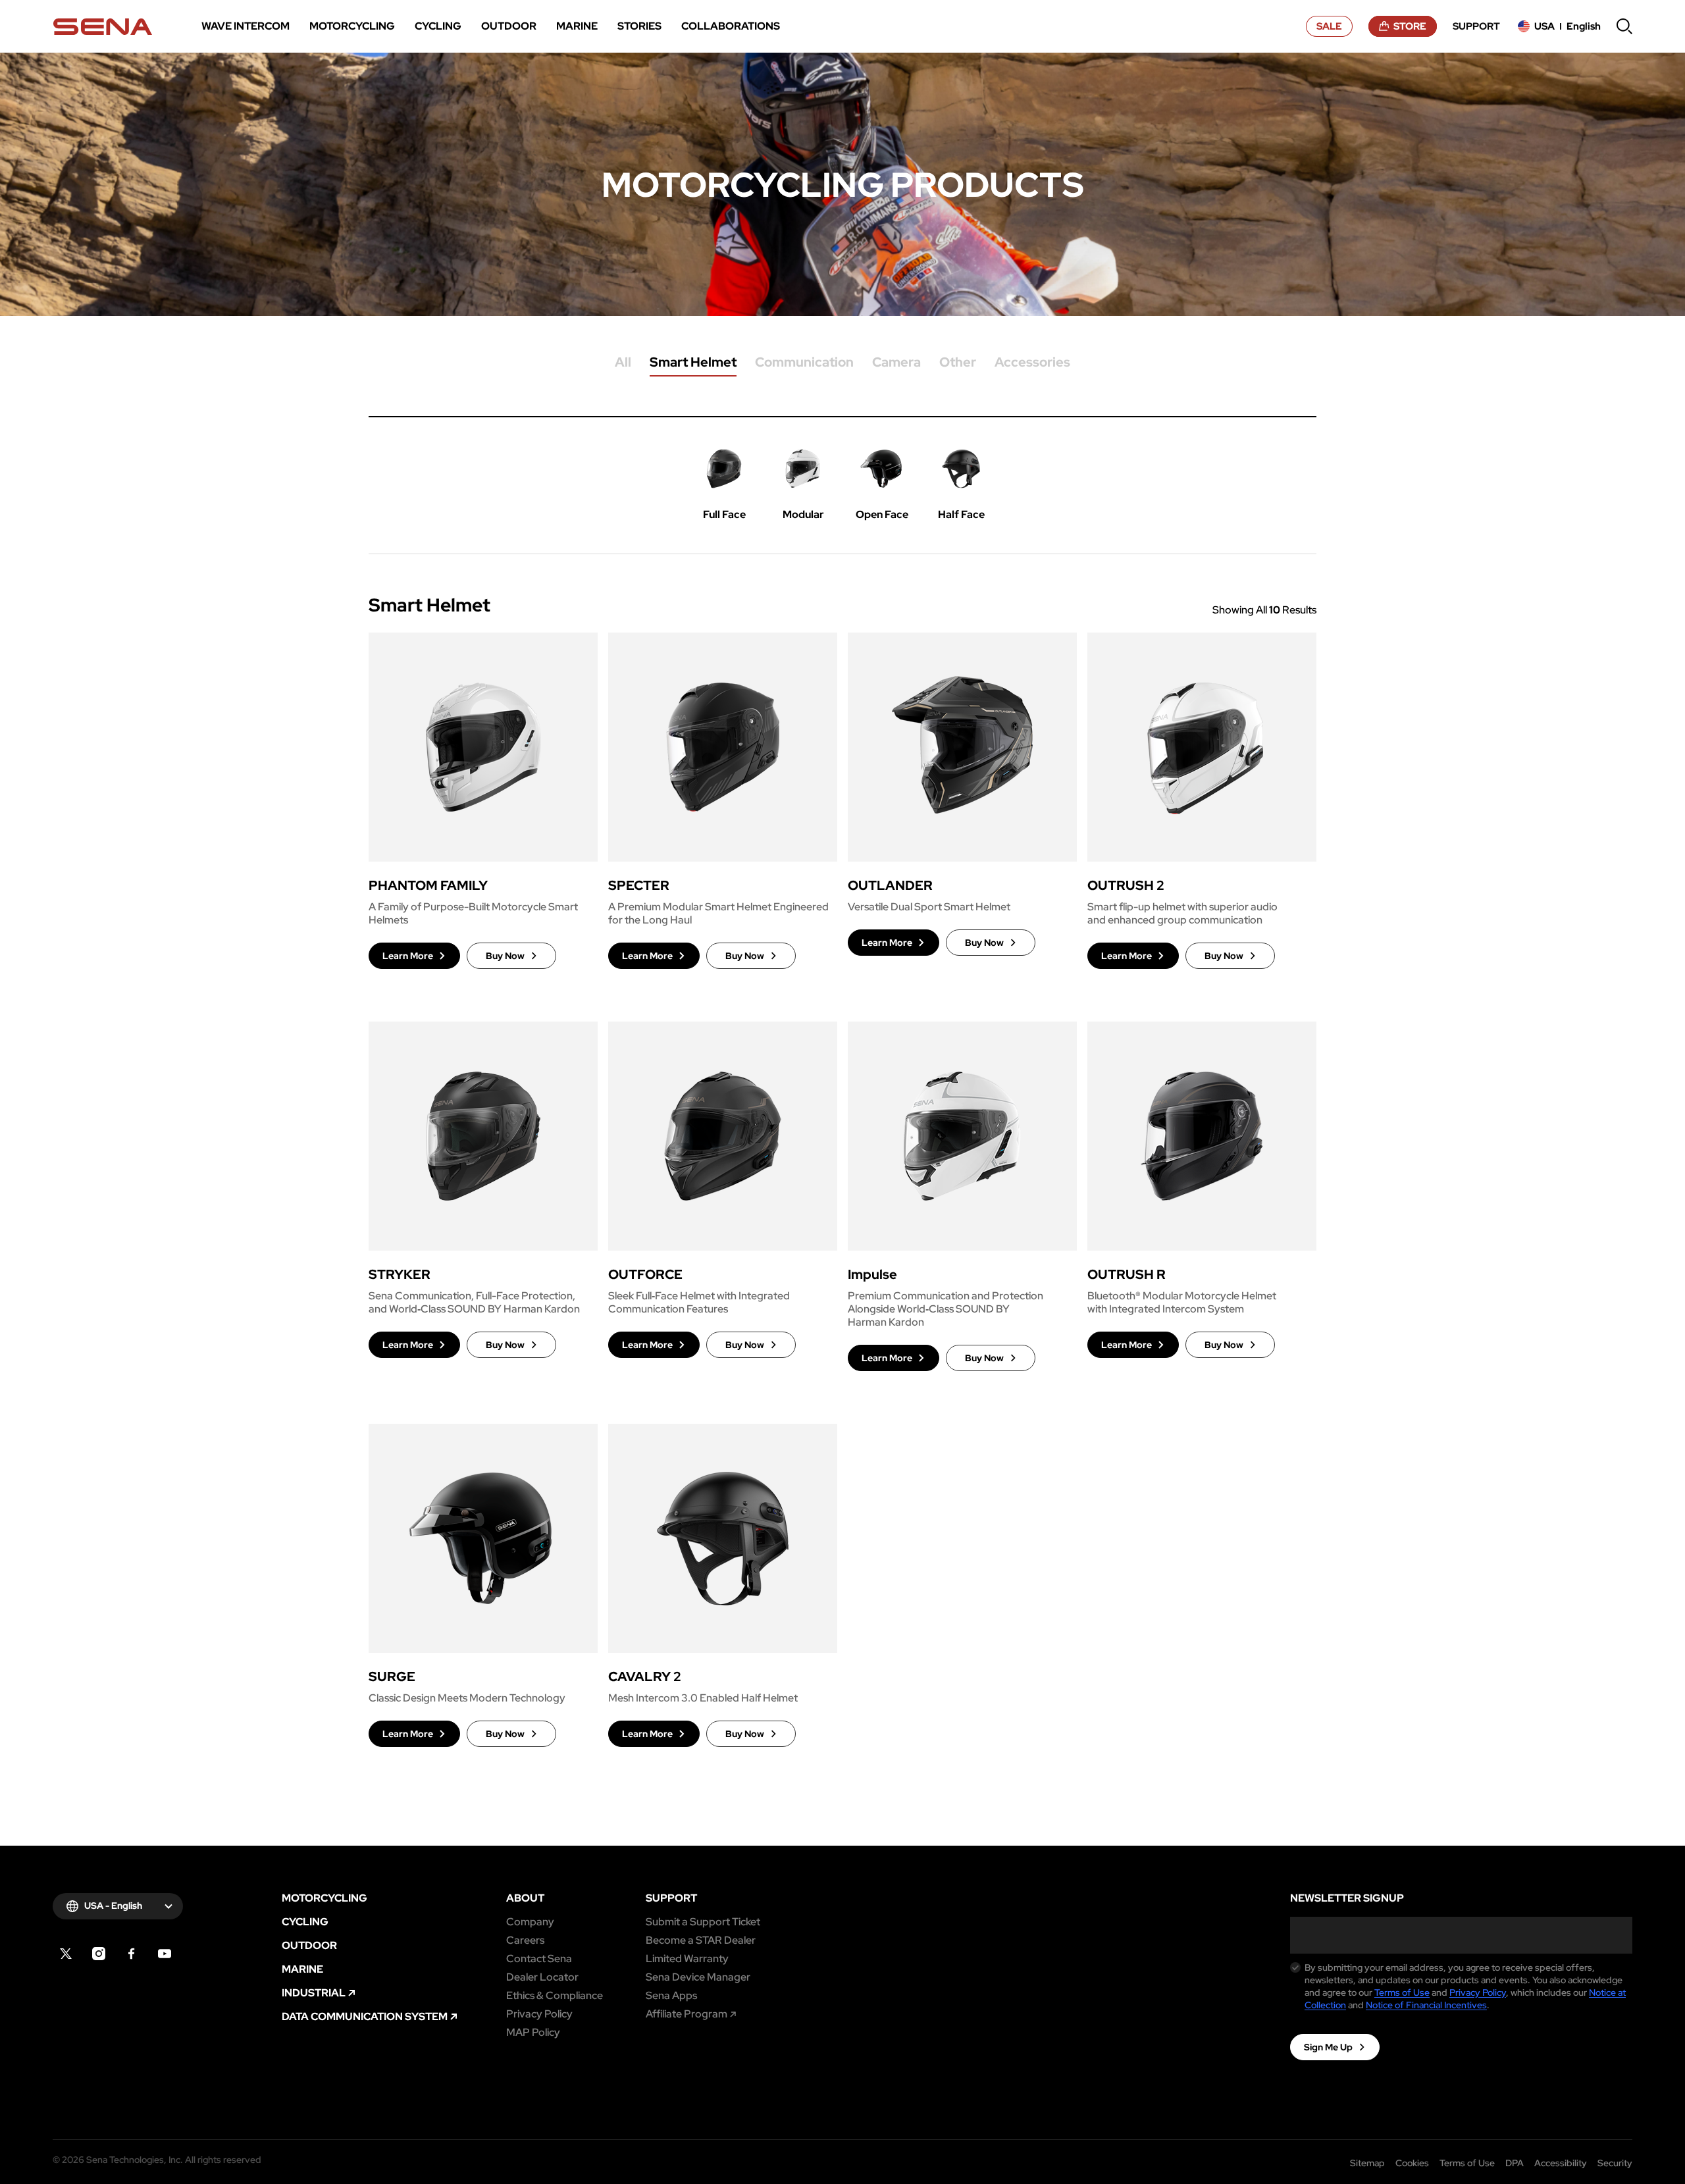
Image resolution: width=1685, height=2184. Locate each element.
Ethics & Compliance (555, 1996)
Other (958, 363)
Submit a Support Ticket (703, 1922)
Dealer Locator (542, 1977)
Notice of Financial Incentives (1426, 2005)
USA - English (113, 1906)
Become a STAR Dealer (701, 1940)
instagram (99, 1954)
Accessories (1032, 363)
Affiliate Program (687, 2014)
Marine (302, 1969)
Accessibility (1561, 2163)
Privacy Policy (539, 2014)
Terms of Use (1402, 1992)
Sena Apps (671, 1996)
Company (530, 1922)
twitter (66, 1954)
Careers (525, 1940)
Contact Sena (539, 1959)
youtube (165, 1954)
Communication (804, 363)
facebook (132, 1954)
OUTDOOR (309, 1946)
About (525, 1898)
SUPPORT (671, 1898)
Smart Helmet (693, 363)
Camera (896, 363)
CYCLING (305, 1922)
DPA (1515, 2163)
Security (1615, 2163)
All (623, 363)
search (1624, 26)
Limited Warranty (687, 1959)
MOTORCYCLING (324, 1898)
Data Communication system (365, 2017)
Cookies (1412, 2163)
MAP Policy (533, 2033)
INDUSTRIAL (314, 1993)
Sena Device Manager (698, 1977)
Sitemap (1367, 2163)
